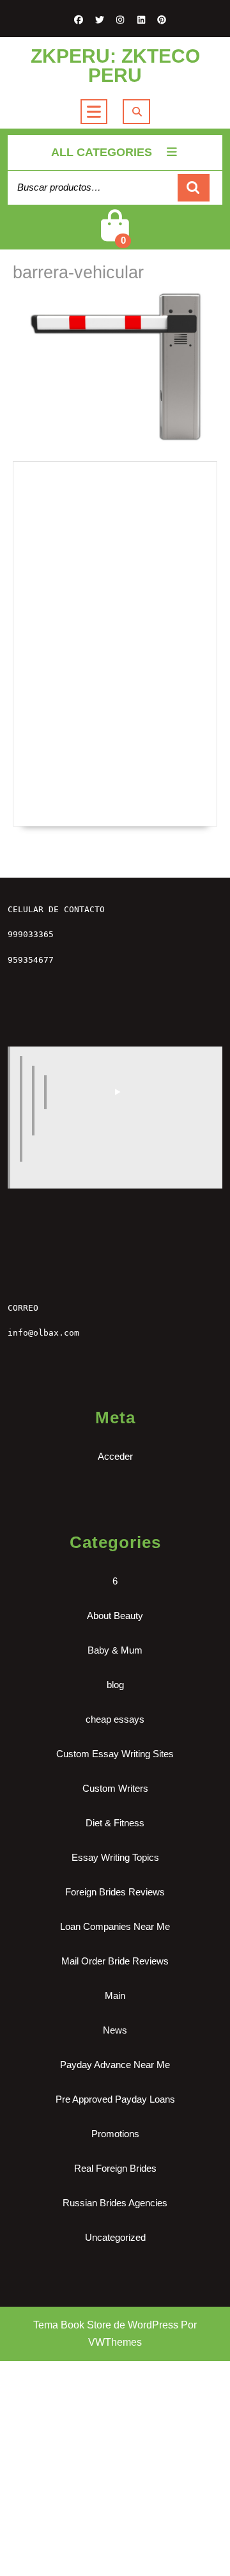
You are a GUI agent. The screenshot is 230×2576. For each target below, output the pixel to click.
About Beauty (115, 1616)
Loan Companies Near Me (115, 1926)
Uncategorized (115, 2237)
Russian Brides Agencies (115, 2203)
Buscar (194, 188)
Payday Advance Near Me (115, 2065)
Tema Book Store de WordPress (106, 2325)
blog (115, 1685)
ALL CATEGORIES (102, 152)
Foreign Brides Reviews (115, 1892)
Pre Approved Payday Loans (115, 2099)
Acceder (115, 1456)
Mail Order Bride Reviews (115, 1961)
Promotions (115, 2134)
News (115, 2030)
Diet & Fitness (115, 1823)
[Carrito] (115, 236)
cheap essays (115, 1719)
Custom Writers (115, 1788)
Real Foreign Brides (115, 2168)
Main (115, 1995)
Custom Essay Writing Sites (115, 1754)
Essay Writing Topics (115, 1857)
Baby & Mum (115, 1650)
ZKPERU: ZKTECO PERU (115, 66)
